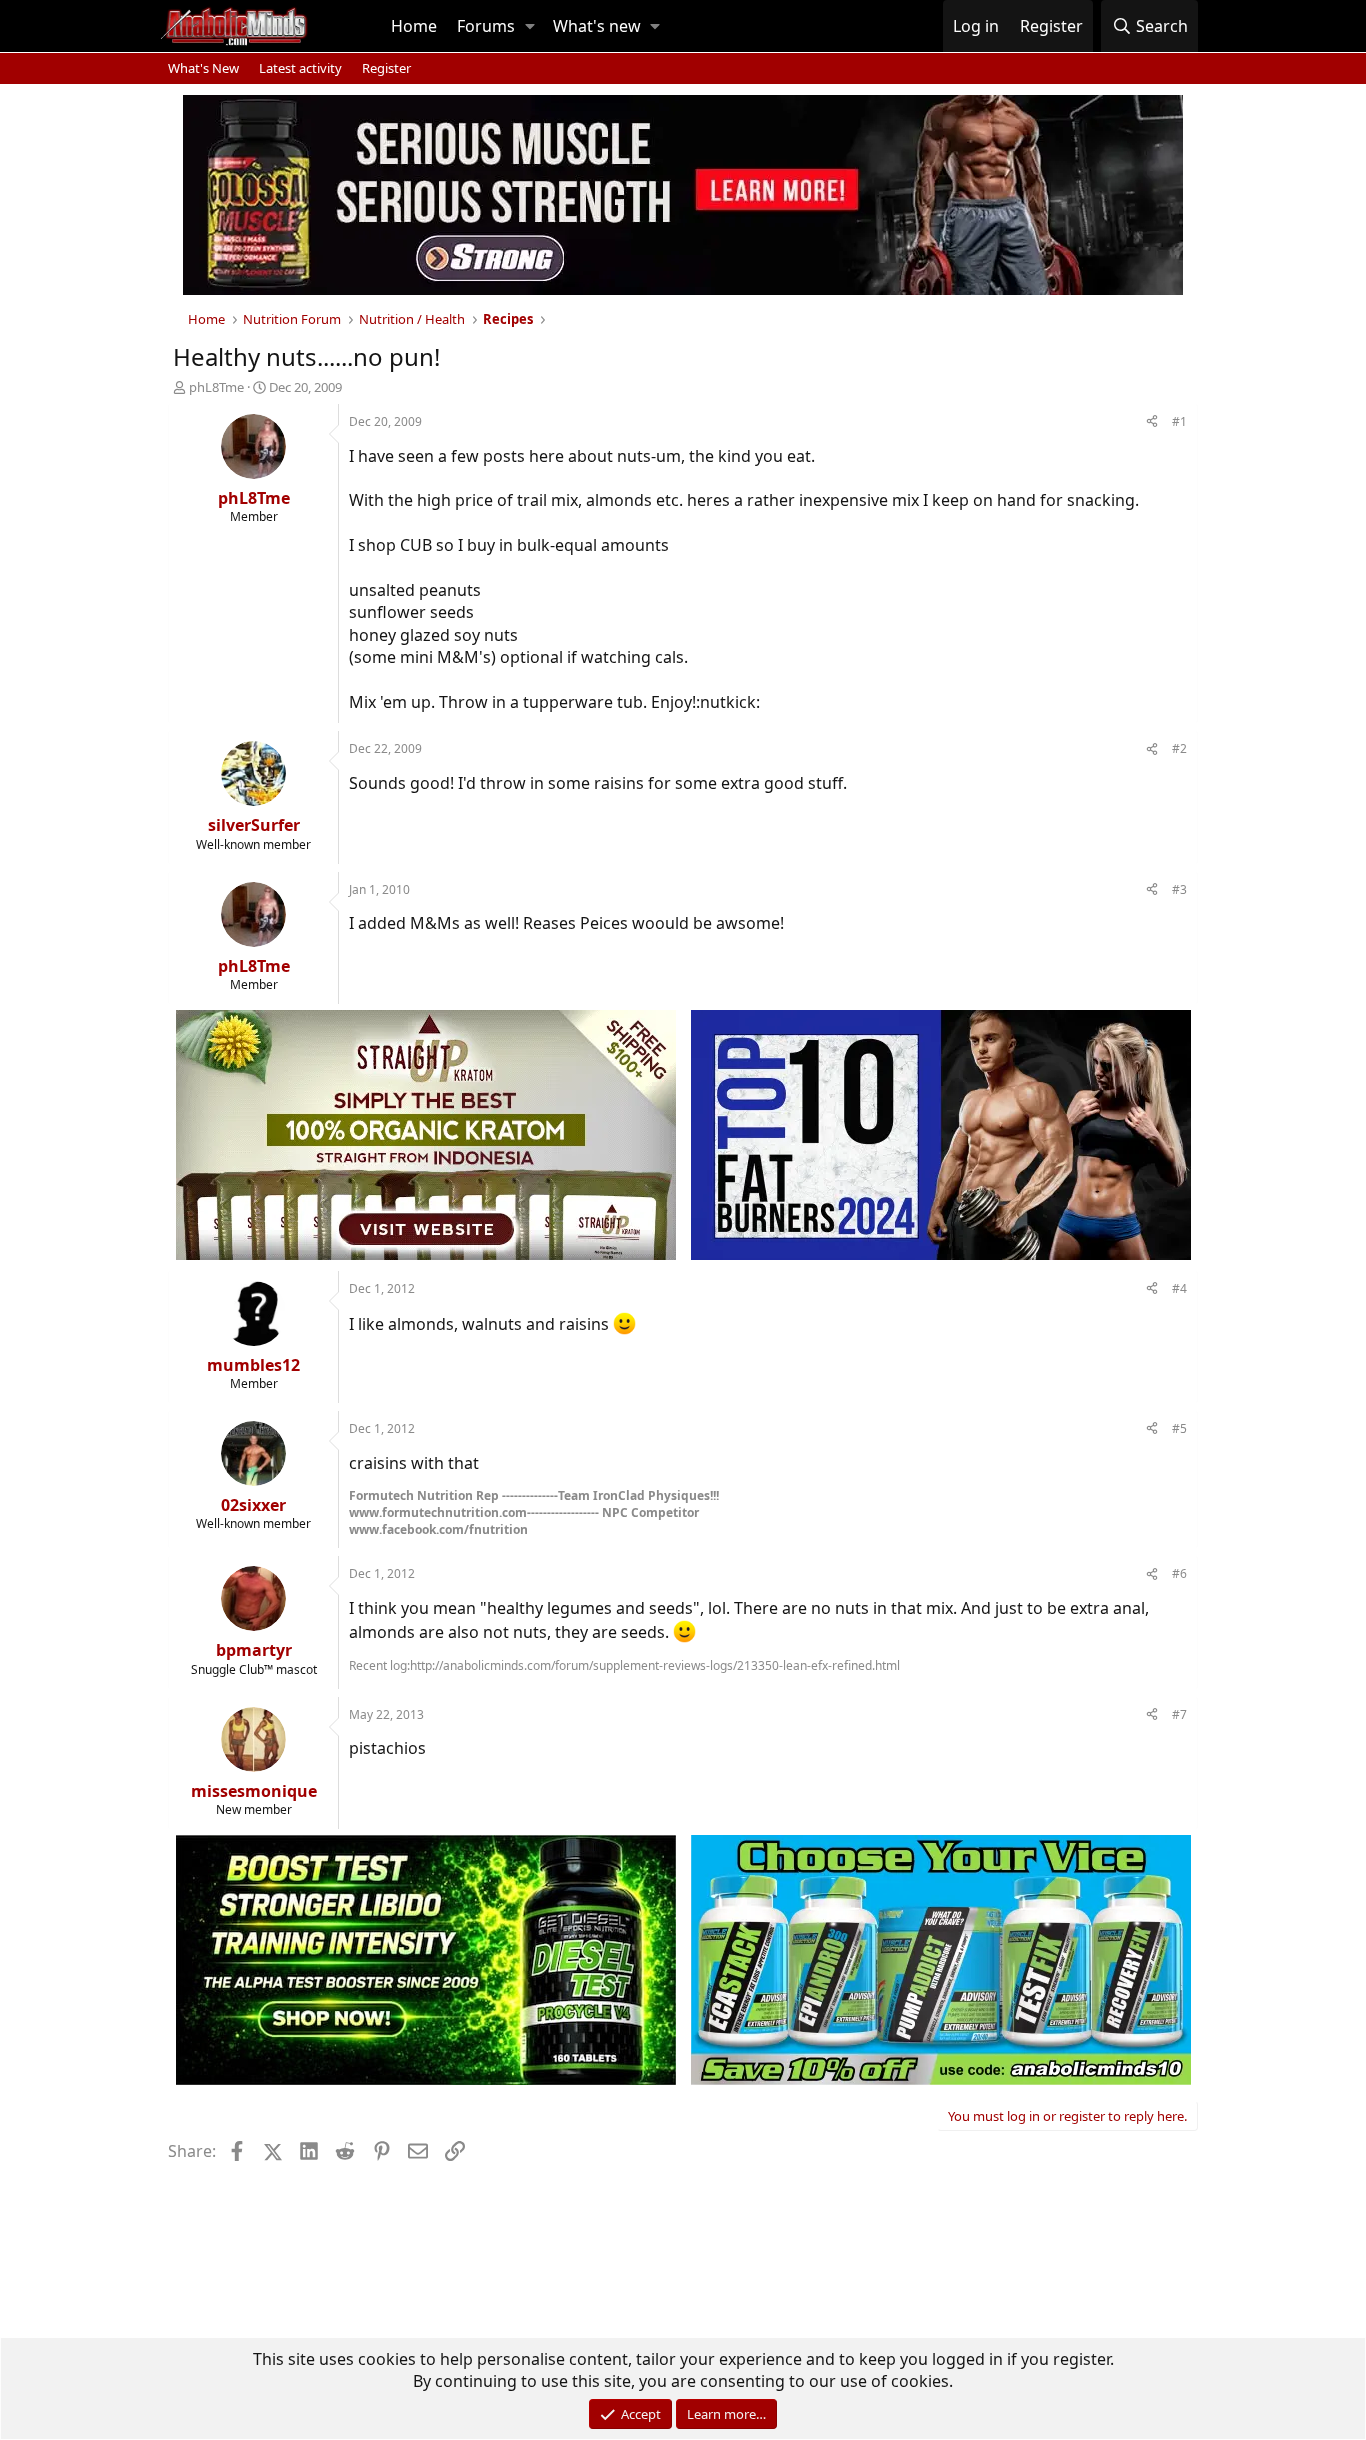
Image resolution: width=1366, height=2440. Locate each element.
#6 (1179, 1573)
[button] (530, 26)
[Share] (1152, 422)
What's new (597, 26)
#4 (1179, 1288)
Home (414, 26)
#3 (1179, 889)
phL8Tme (216, 387)
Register (386, 68)
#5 (1179, 1428)
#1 (1179, 421)
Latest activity (300, 68)
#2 (1179, 748)
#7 (1179, 1714)
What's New (203, 68)
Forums (486, 26)
